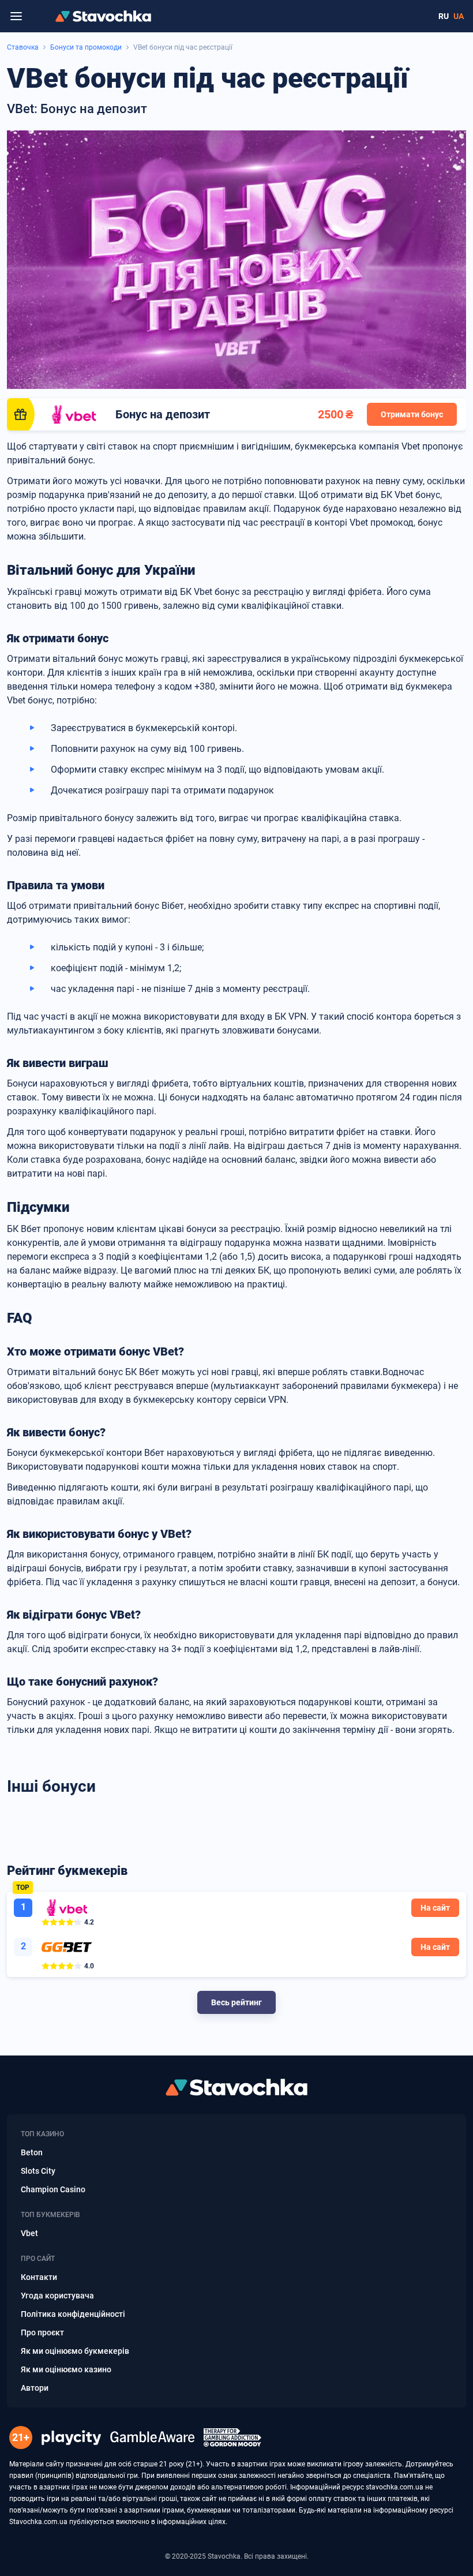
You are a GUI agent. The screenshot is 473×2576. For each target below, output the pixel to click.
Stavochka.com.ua (38, 2522)
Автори (35, 2388)
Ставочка (23, 47)
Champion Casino (53, 2189)
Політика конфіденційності (73, 2314)
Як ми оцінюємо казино (66, 2369)
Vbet (29, 2233)
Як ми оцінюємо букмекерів (75, 2351)
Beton (32, 2152)
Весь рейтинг (236, 2002)
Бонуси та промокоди (86, 47)
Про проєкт (42, 2332)
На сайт (435, 1908)
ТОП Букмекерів (50, 2215)
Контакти (39, 2277)
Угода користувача (57, 2296)
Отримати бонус (412, 414)
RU (444, 16)
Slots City (38, 2171)
